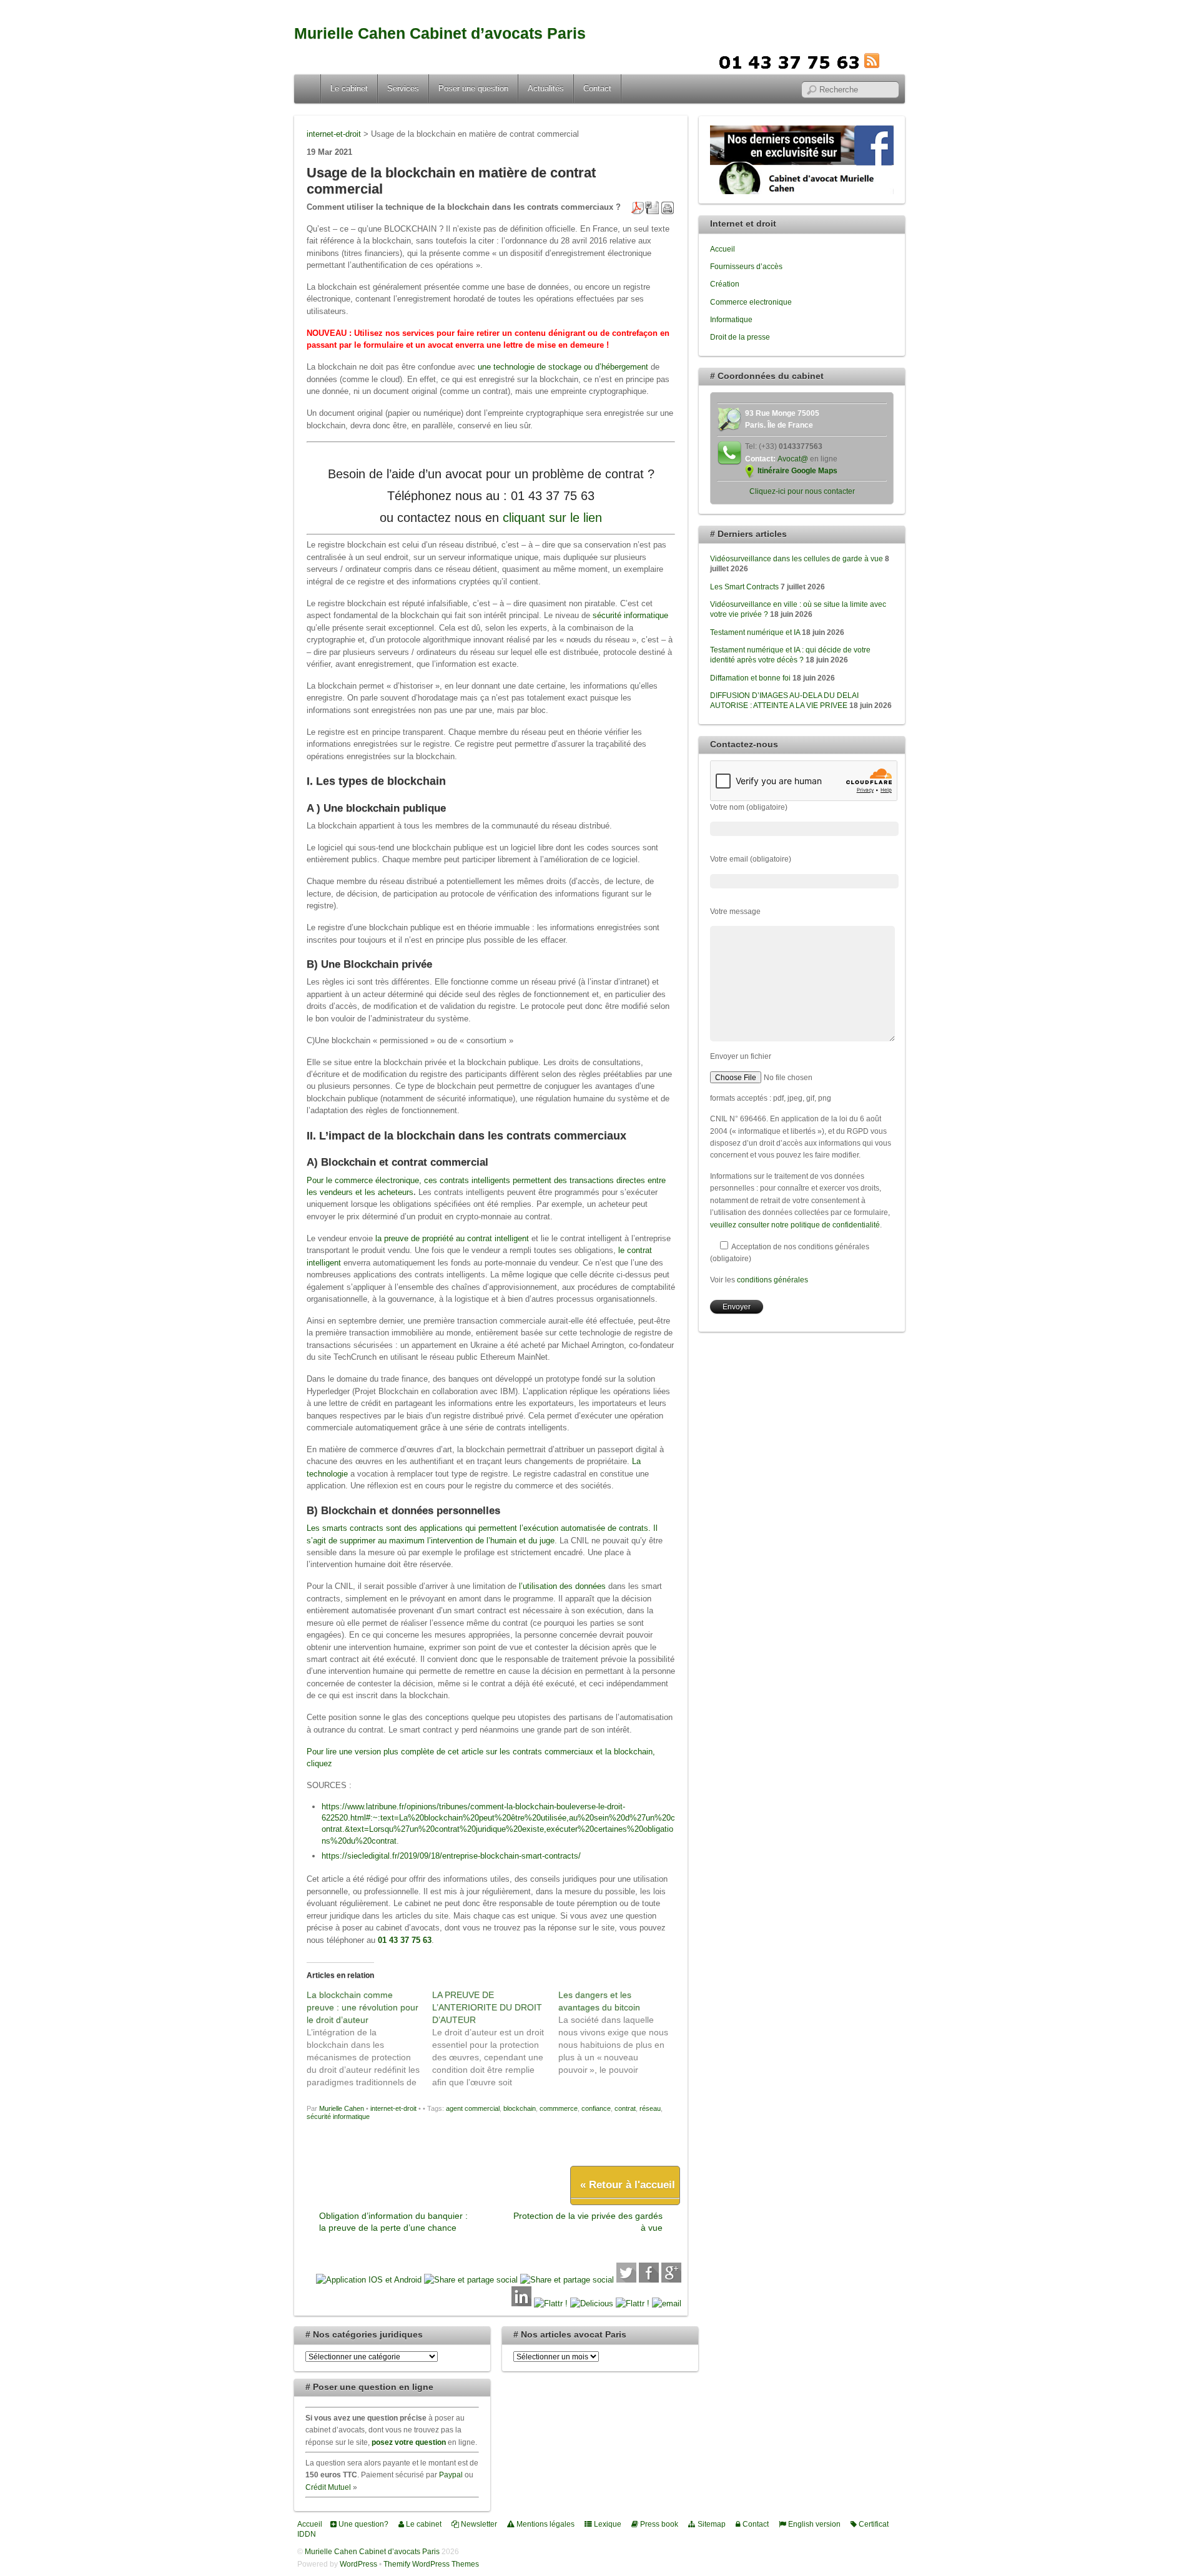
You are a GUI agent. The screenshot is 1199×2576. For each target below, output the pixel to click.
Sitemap (711, 2524)
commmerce (559, 2108)
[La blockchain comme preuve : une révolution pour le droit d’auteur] (369, 2038)
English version (813, 2524)
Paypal (451, 2475)
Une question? (363, 2524)
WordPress (358, 2564)
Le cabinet (349, 88)
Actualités (546, 88)
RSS (891, 61)
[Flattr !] (551, 2303)
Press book (658, 2524)
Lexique (607, 2524)
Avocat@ (793, 459)
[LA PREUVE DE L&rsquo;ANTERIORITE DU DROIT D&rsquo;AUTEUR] (495, 2038)
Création (725, 284)
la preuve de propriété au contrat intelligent (452, 1238)
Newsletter (478, 2524)
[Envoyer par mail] (667, 2303)
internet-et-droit (393, 2108)
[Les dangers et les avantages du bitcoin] (621, 2032)
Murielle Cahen (342, 2108)
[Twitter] (626, 2280)
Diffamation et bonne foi (750, 678)
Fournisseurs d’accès (746, 266)
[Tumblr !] (633, 2303)
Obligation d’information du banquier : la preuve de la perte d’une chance (393, 2222)
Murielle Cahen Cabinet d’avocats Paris (440, 33)
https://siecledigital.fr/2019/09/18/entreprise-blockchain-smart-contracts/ (451, 1856)
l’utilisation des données (562, 1586)
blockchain (520, 2108)
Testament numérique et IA (755, 632)
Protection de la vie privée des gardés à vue (588, 2222)
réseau (650, 2108)
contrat (625, 2108)
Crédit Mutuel (328, 2487)
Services (403, 88)
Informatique (731, 319)
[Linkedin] (521, 2303)
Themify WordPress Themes (431, 2564)
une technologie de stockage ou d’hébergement (563, 367)
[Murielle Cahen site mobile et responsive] (369, 2280)
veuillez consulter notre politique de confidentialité (795, 1225)
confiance (596, 2108)
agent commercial (473, 2108)
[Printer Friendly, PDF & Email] (653, 207)
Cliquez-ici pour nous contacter (802, 491)
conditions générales (772, 1280)
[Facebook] (649, 2280)
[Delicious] (592, 2303)
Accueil (308, 89)
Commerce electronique (751, 302)
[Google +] (671, 2280)
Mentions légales (545, 2524)
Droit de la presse (740, 337)
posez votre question (409, 2442)
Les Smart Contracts (744, 587)
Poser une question (473, 88)
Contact (597, 88)
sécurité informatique (630, 615)
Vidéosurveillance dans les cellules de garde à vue (797, 558)
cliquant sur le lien (552, 518)
